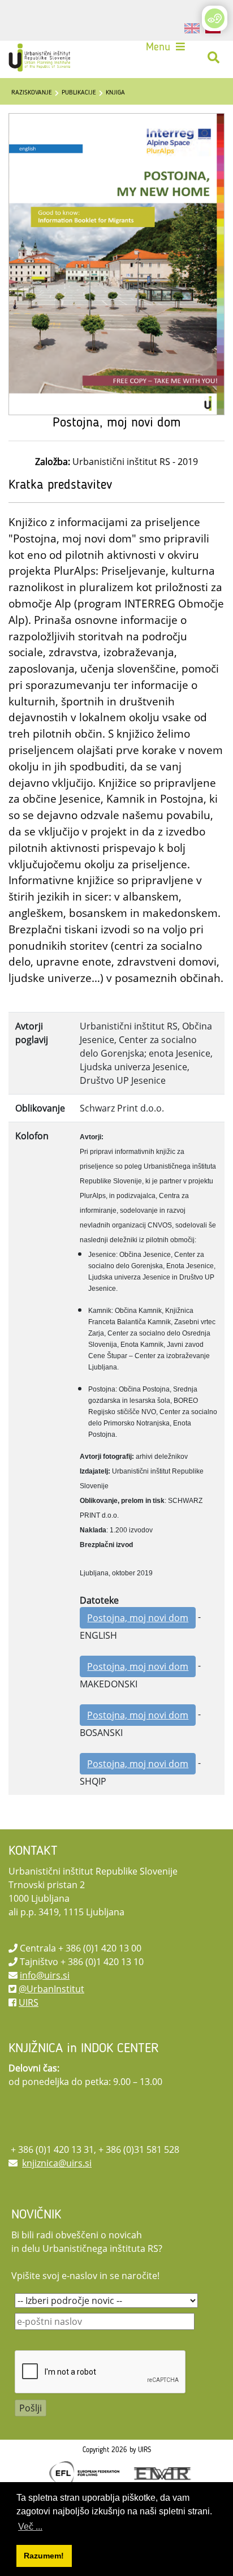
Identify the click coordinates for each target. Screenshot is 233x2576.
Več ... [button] (30, 2527)
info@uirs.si (45, 1975)
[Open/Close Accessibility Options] (215, 18)
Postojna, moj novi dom (138, 1618)
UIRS (29, 2002)
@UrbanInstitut (51, 1989)
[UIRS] (41, 58)
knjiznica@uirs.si (57, 2163)
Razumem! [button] (44, 2556)
